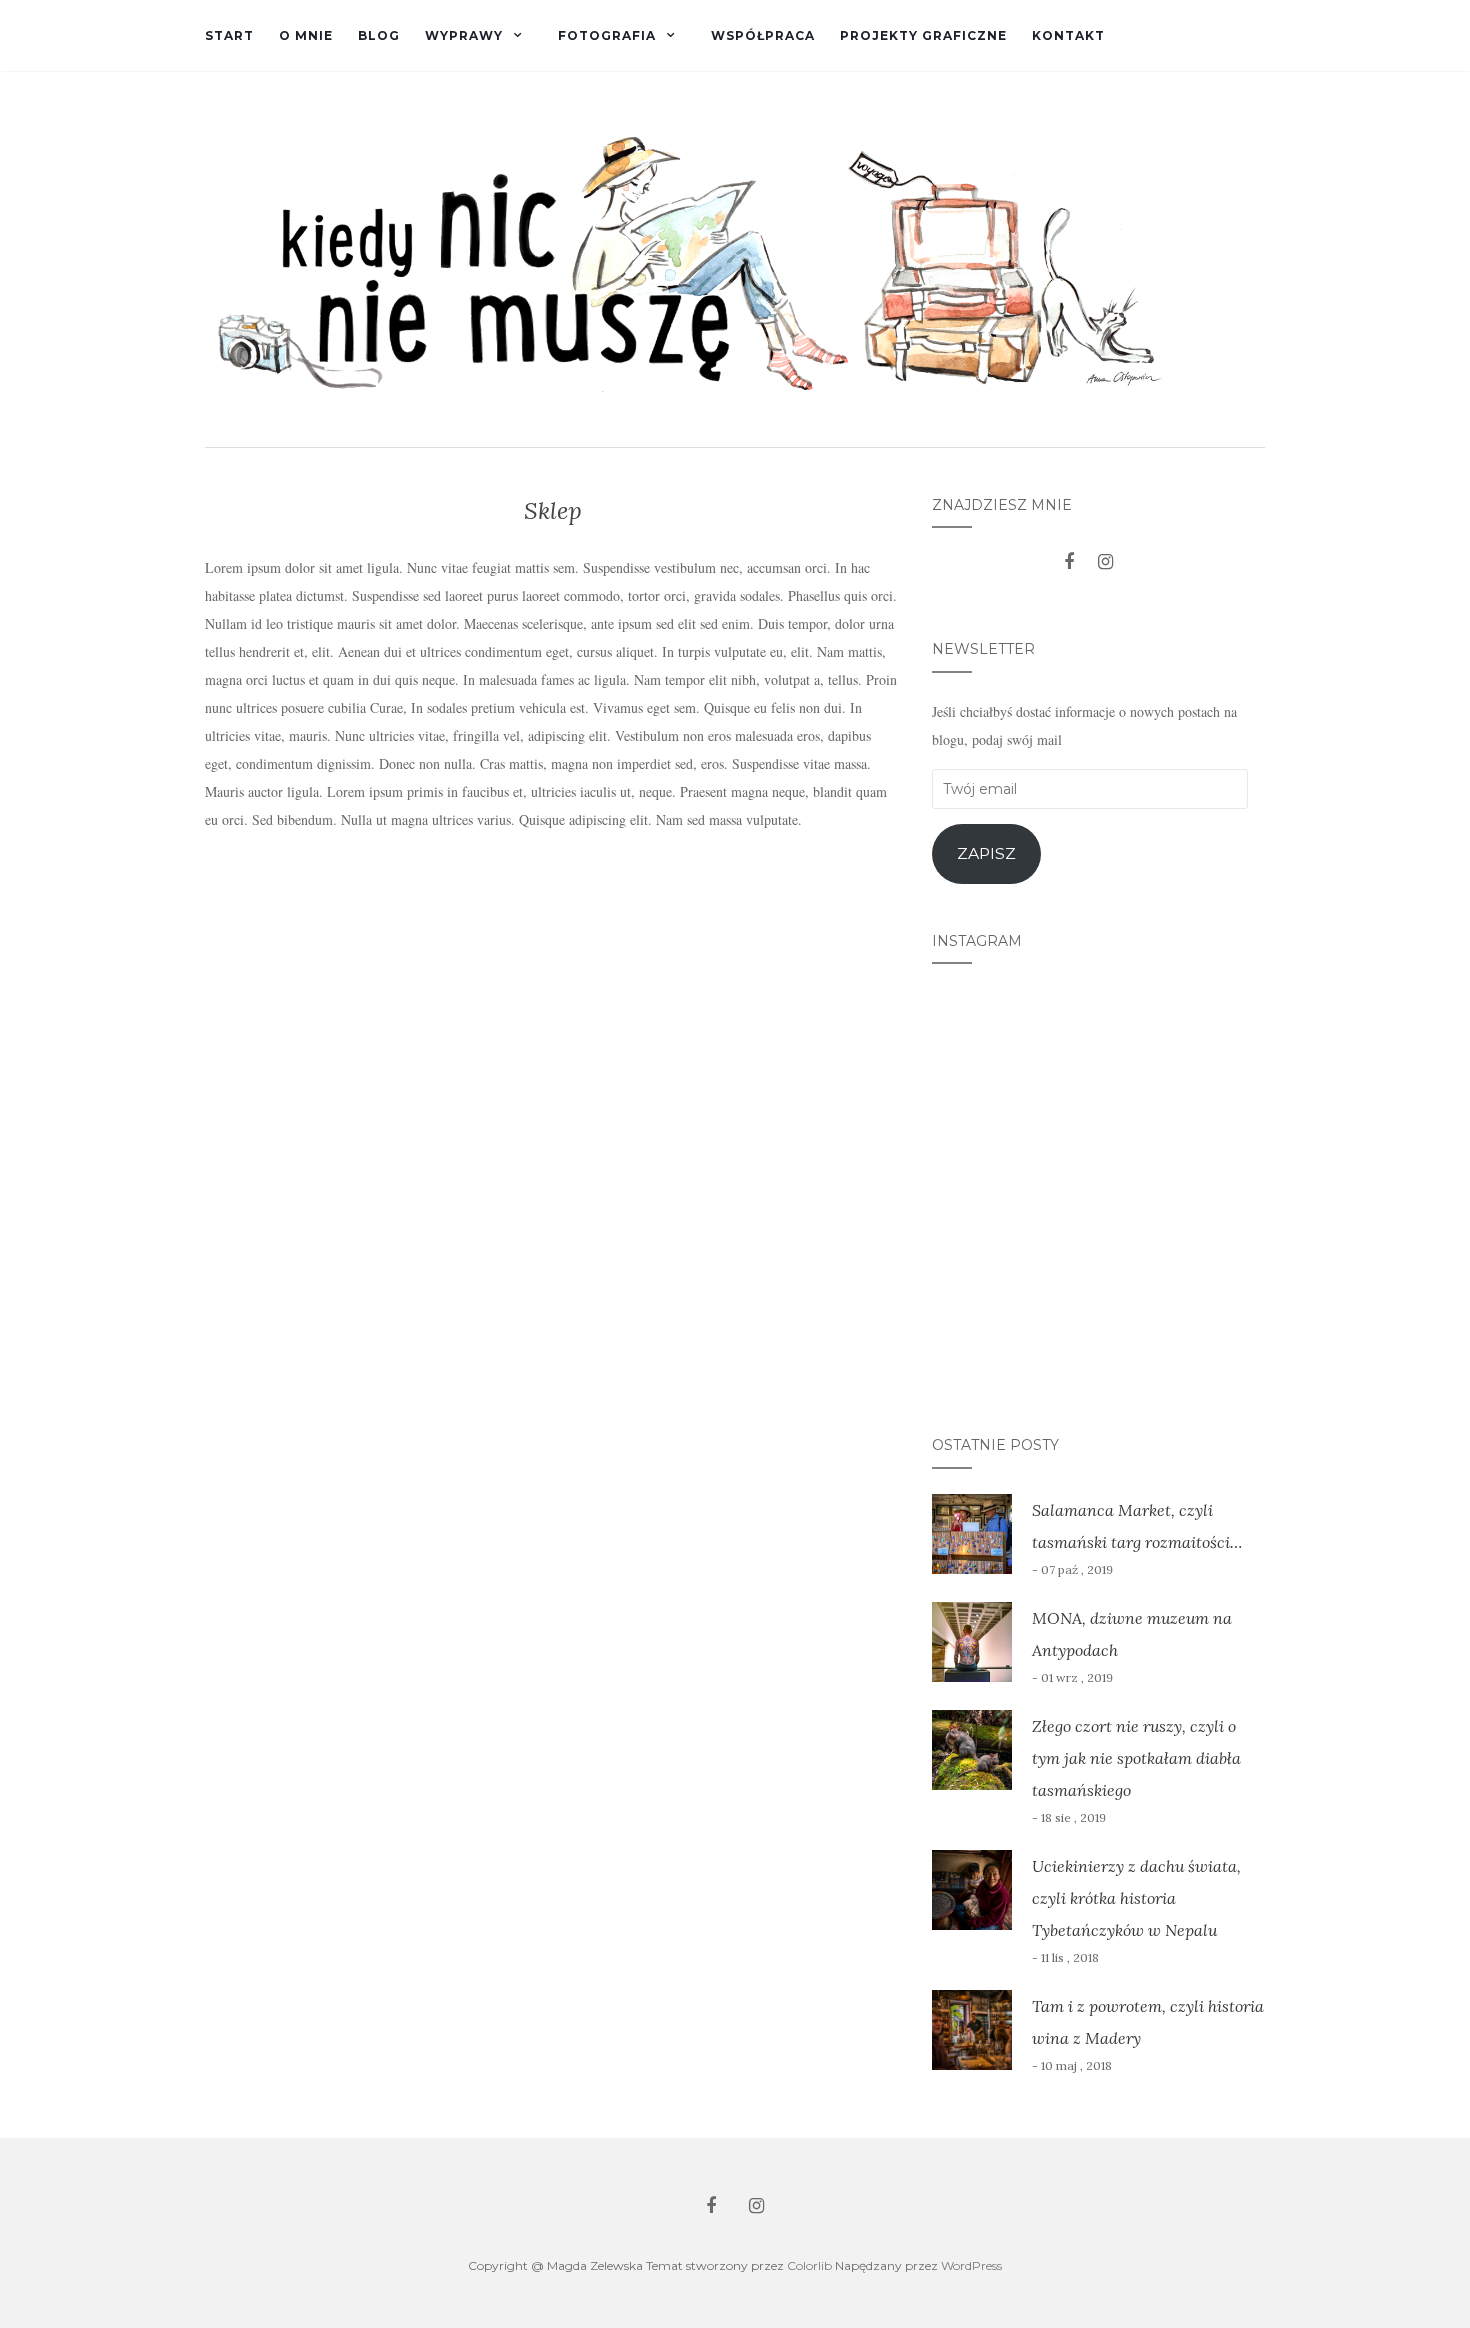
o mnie (306, 35)
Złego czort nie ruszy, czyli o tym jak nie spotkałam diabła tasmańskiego (1136, 1758)
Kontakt (1068, 35)
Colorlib (809, 2265)
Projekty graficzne (923, 35)
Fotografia (607, 35)
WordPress (971, 2265)
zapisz (986, 853)
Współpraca (763, 35)
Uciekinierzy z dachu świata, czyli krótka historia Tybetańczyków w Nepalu (1136, 1898)
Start (229, 35)
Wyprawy (464, 35)
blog (379, 35)
